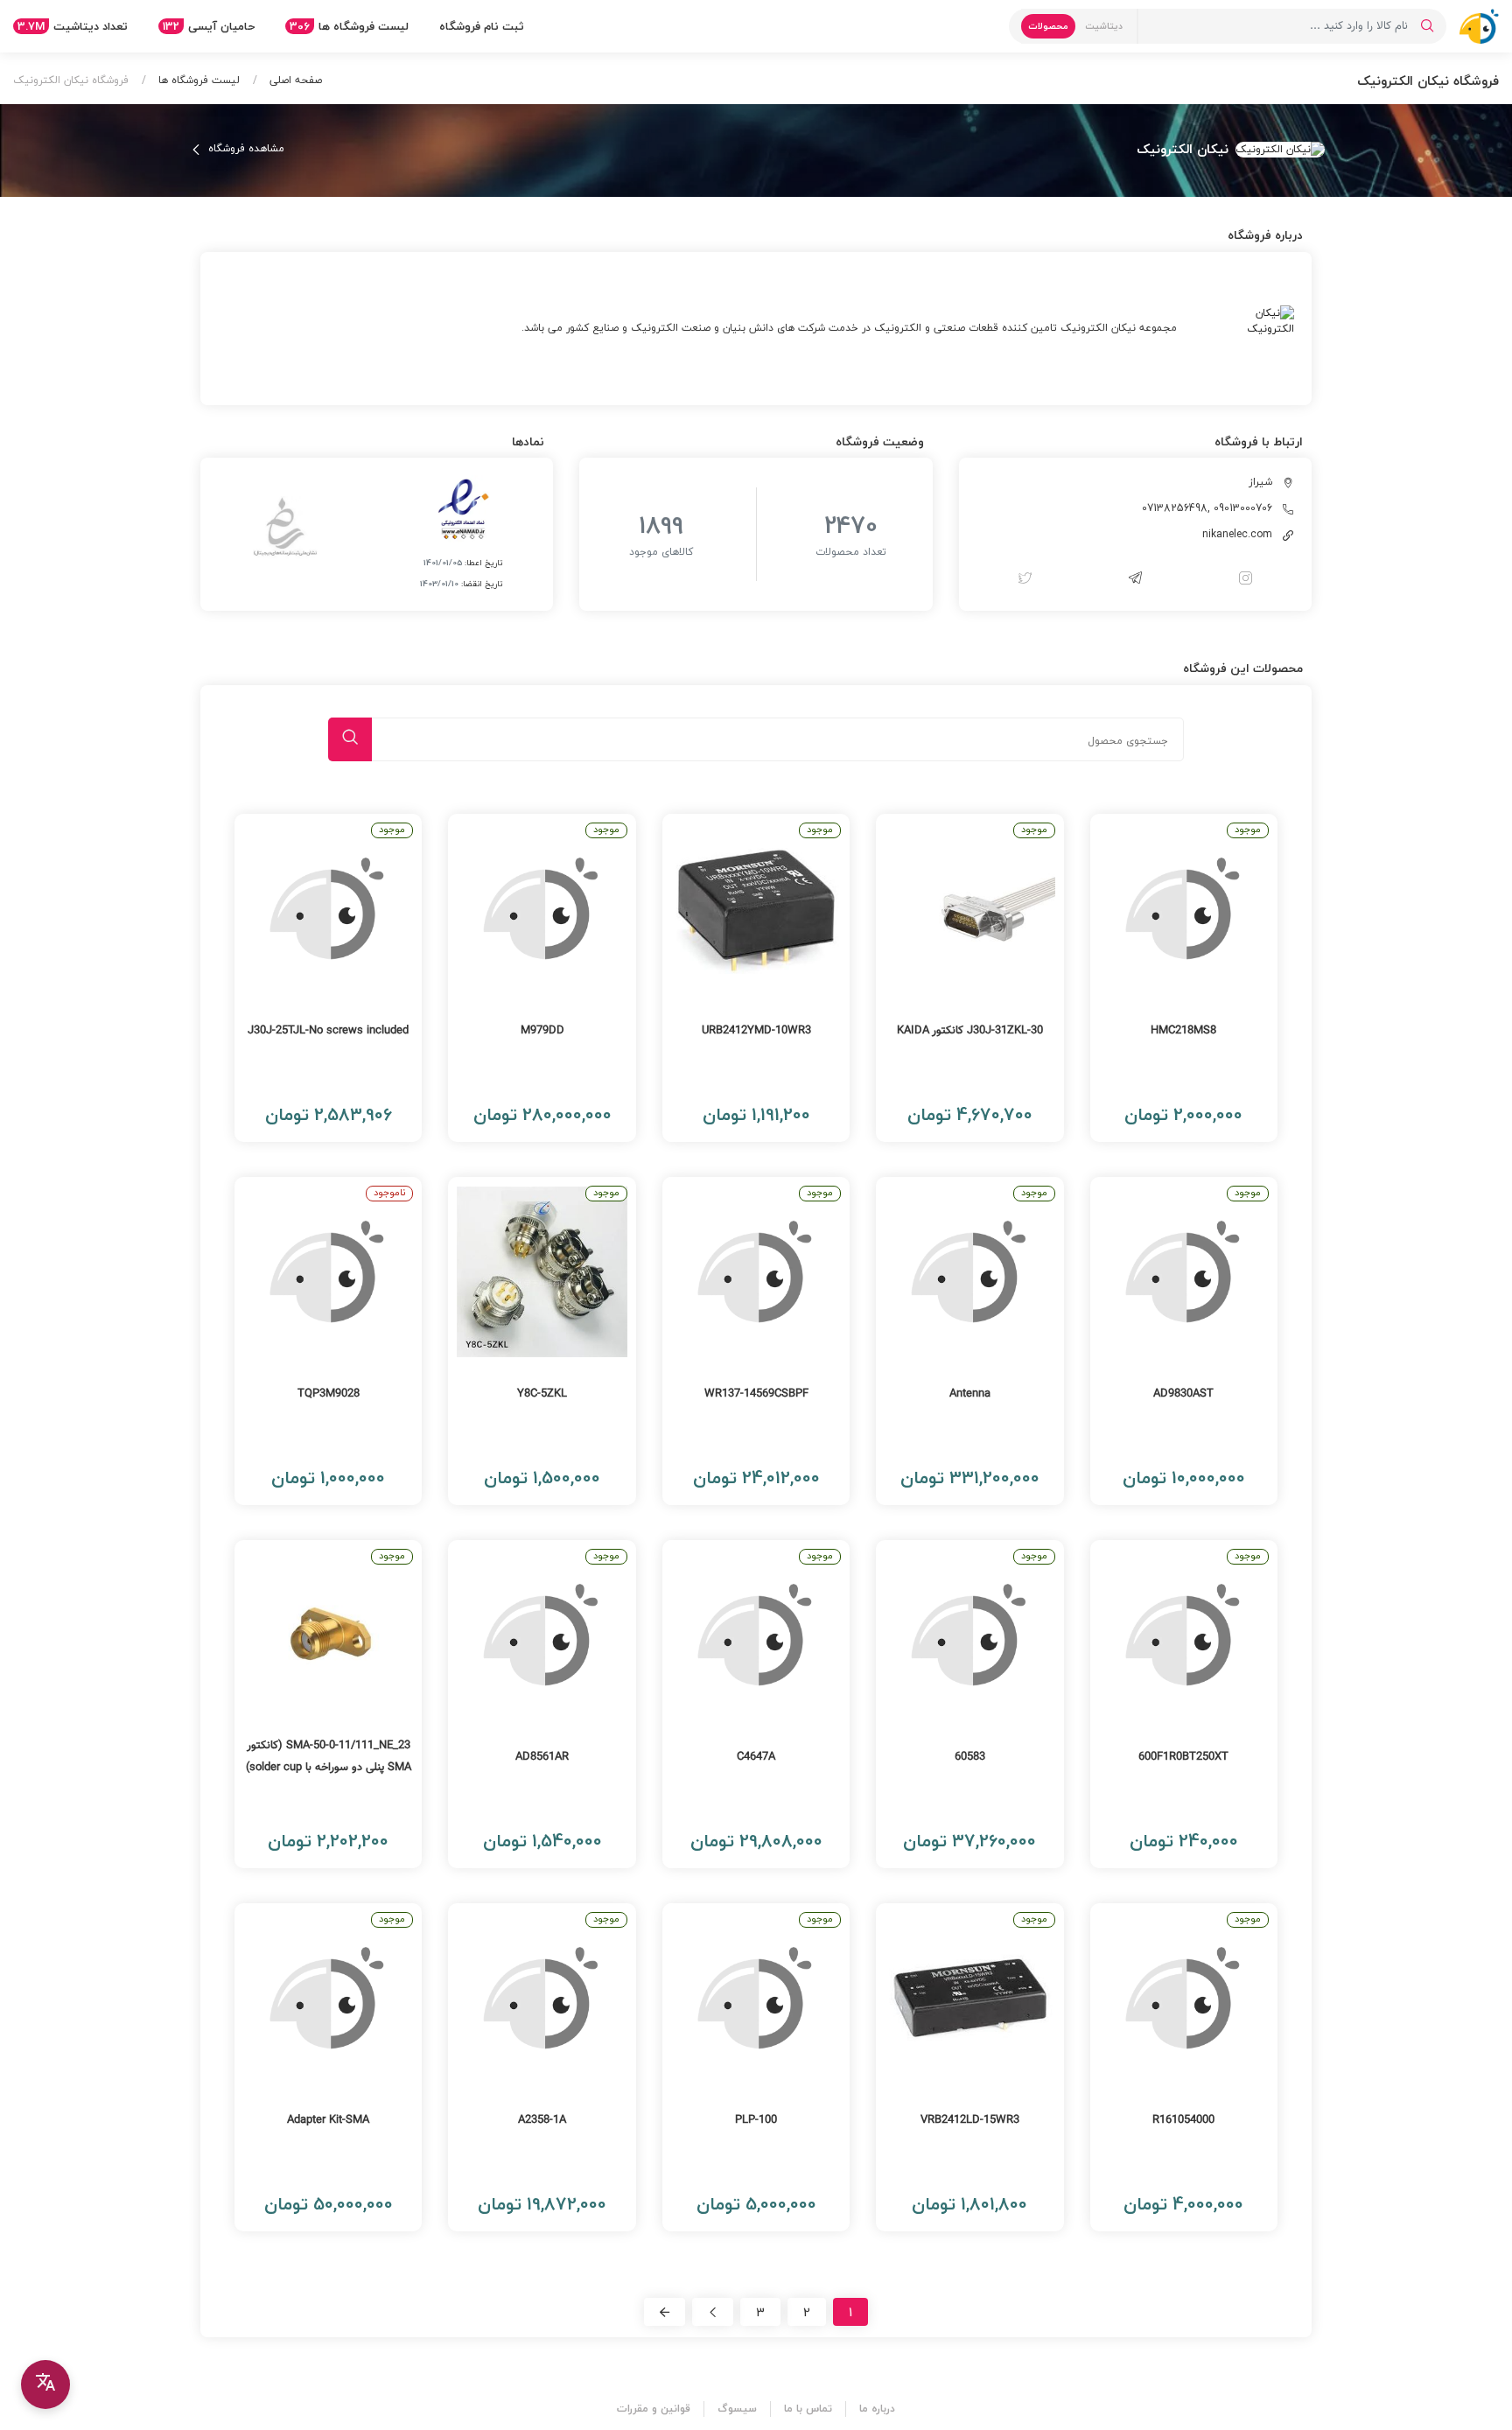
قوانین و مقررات (654, 2409)
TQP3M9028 (329, 1394)
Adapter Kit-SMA (328, 2120)
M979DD (542, 1031)
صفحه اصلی (294, 80)
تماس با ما (808, 2409)
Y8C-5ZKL (542, 1394)
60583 (970, 1757)
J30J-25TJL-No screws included (328, 1031)
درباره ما (877, 2409)
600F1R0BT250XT (1183, 1757)
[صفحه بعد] (713, 2312)
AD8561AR (542, 1757)
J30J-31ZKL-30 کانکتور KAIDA (970, 1031)
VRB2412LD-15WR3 (970, 2120)
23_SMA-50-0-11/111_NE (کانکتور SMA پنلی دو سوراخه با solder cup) (329, 1757)
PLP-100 (756, 2120)
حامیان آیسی (209, 26)
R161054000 (1183, 2120)
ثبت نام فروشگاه (482, 26)
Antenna (970, 1394)
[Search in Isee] (1427, 26)
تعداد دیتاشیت (73, 26)
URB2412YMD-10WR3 (756, 1031)
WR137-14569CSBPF (756, 1394)
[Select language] (45, 2384)
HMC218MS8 (1183, 1031)
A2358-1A (542, 2120)
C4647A (756, 1757)
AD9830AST (1183, 1394)
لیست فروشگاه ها (349, 26)
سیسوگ (737, 2409)
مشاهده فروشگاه (245, 149)
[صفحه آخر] (665, 2312)
